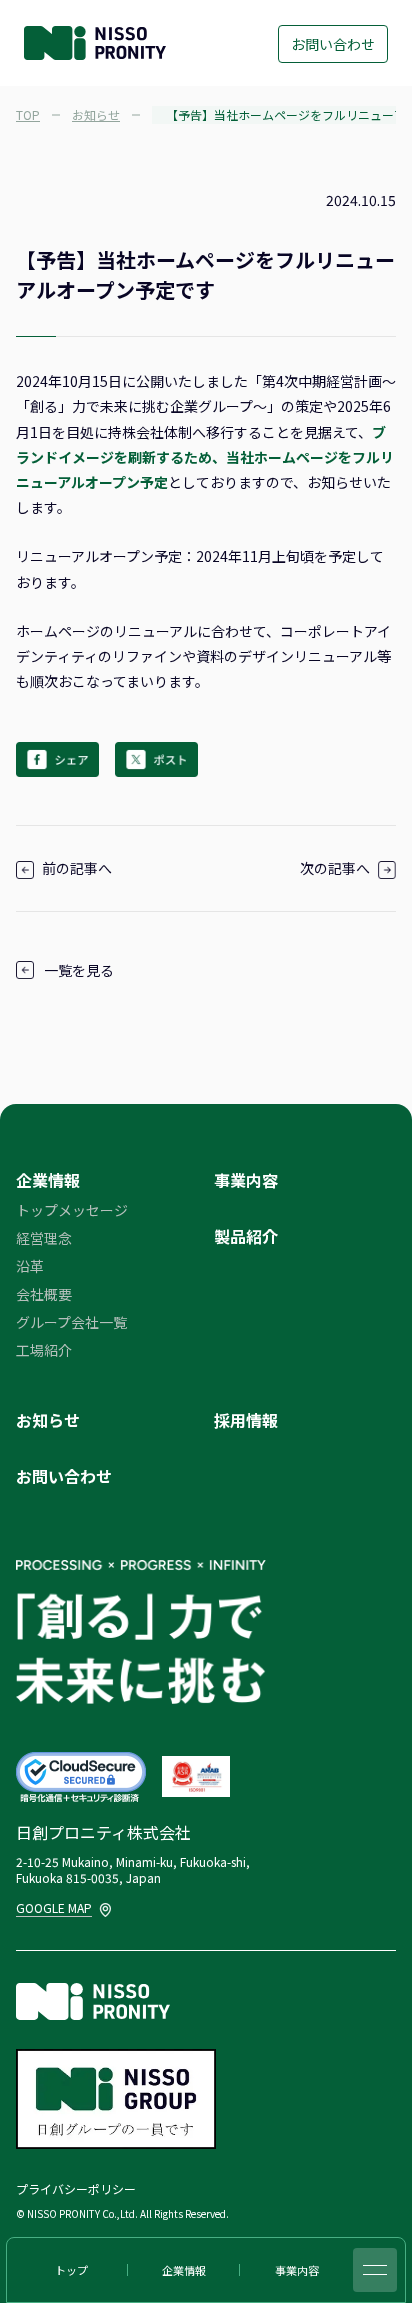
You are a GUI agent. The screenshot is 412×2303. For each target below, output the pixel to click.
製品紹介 (246, 1236)
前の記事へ (77, 868)
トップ (71, 2270)
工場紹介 (44, 1350)
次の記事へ (335, 868)
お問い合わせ (333, 44)
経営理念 (44, 1238)
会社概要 (44, 1294)
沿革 (30, 1266)
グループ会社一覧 (71, 1322)
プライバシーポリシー (76, 2188)
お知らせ (48, 1420)
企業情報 (48, 1180)
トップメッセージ (72, 1210)
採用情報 (246, 1420)
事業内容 (246, 1180)
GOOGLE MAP (55, 1907)
